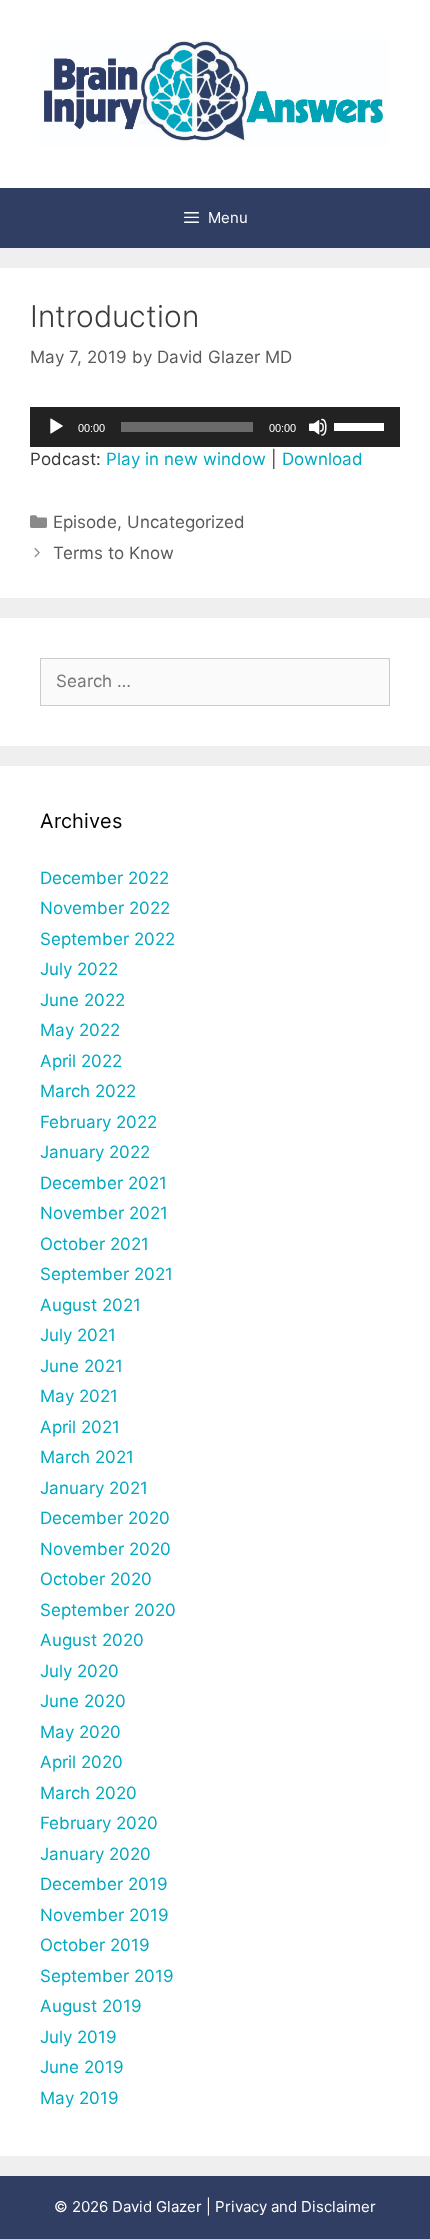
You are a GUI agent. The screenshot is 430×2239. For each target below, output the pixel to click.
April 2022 (81, 1061)
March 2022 (88, 1091)
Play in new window (186, 459)
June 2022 (82, 1000)
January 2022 (95, 1152)
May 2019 (79, 2098)
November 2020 (105, 1549)
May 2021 (79, 1396)
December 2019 (104, 1884)
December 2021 (103, 1183)
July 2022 (79, 969)
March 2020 (88, 1793)
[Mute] (318, 427)
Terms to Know (113, 553)
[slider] (362, 425)
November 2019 (104, 1915)
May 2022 (80, 1030)
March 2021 (87, 1457)
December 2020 (105, 1518)
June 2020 (83, 1701)
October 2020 (96, 1579)
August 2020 (92, 1640)
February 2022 (98, 1122)
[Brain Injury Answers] (215, 92)
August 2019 (91, 2006)
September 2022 (107, 939)
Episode (85, 522)
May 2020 (80, 1732)
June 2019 (82, 2067)
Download (322, 459)
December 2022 (104, 878)
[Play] (56, 427)
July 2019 (78, 2037)
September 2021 (106, 1274)
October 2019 (95, 1945)
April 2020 (81, 1762)
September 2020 (108, 1610)
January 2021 (94, 1488)
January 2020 (95, 1854)
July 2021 (78, 1335)
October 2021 (94, 1244)
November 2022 (105, 908)
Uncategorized (186, 522)
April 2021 (80, 1427)
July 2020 (79, 1671)
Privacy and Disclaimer (295, 2206)
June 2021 (81, 1366)
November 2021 (104, 1213)
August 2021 (90, 1305)
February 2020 (99, 1823)
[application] (215, 427)
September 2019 (107, 1976)
